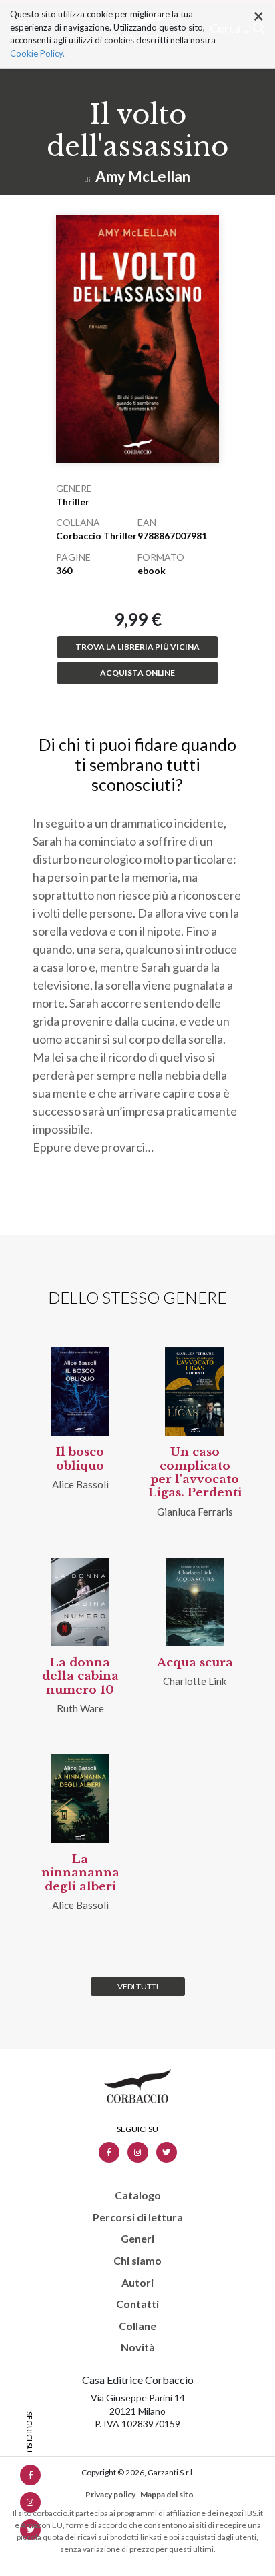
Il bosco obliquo (80, 1459)
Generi (137, 2239)
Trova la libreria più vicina (137, 647)
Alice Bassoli (80, 1484)
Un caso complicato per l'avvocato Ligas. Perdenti (195, 1472)
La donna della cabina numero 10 (80, 1676)
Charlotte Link (195, 1681)
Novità (138, 2347)
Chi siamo (137, 2261)
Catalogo (138, 2195)
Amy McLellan (143, 176)
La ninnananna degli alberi (80, 1873)
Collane (137, 2326)
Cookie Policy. (37, 53)
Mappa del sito (167, 2494)
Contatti (137, 2304)
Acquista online (137, 673)
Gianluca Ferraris (195, 1512)
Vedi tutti (138, 1986)
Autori (137, 2283)
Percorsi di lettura (138, 2217)
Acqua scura (195, 1663)
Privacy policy (110, 2494)
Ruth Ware (80, 1708)
